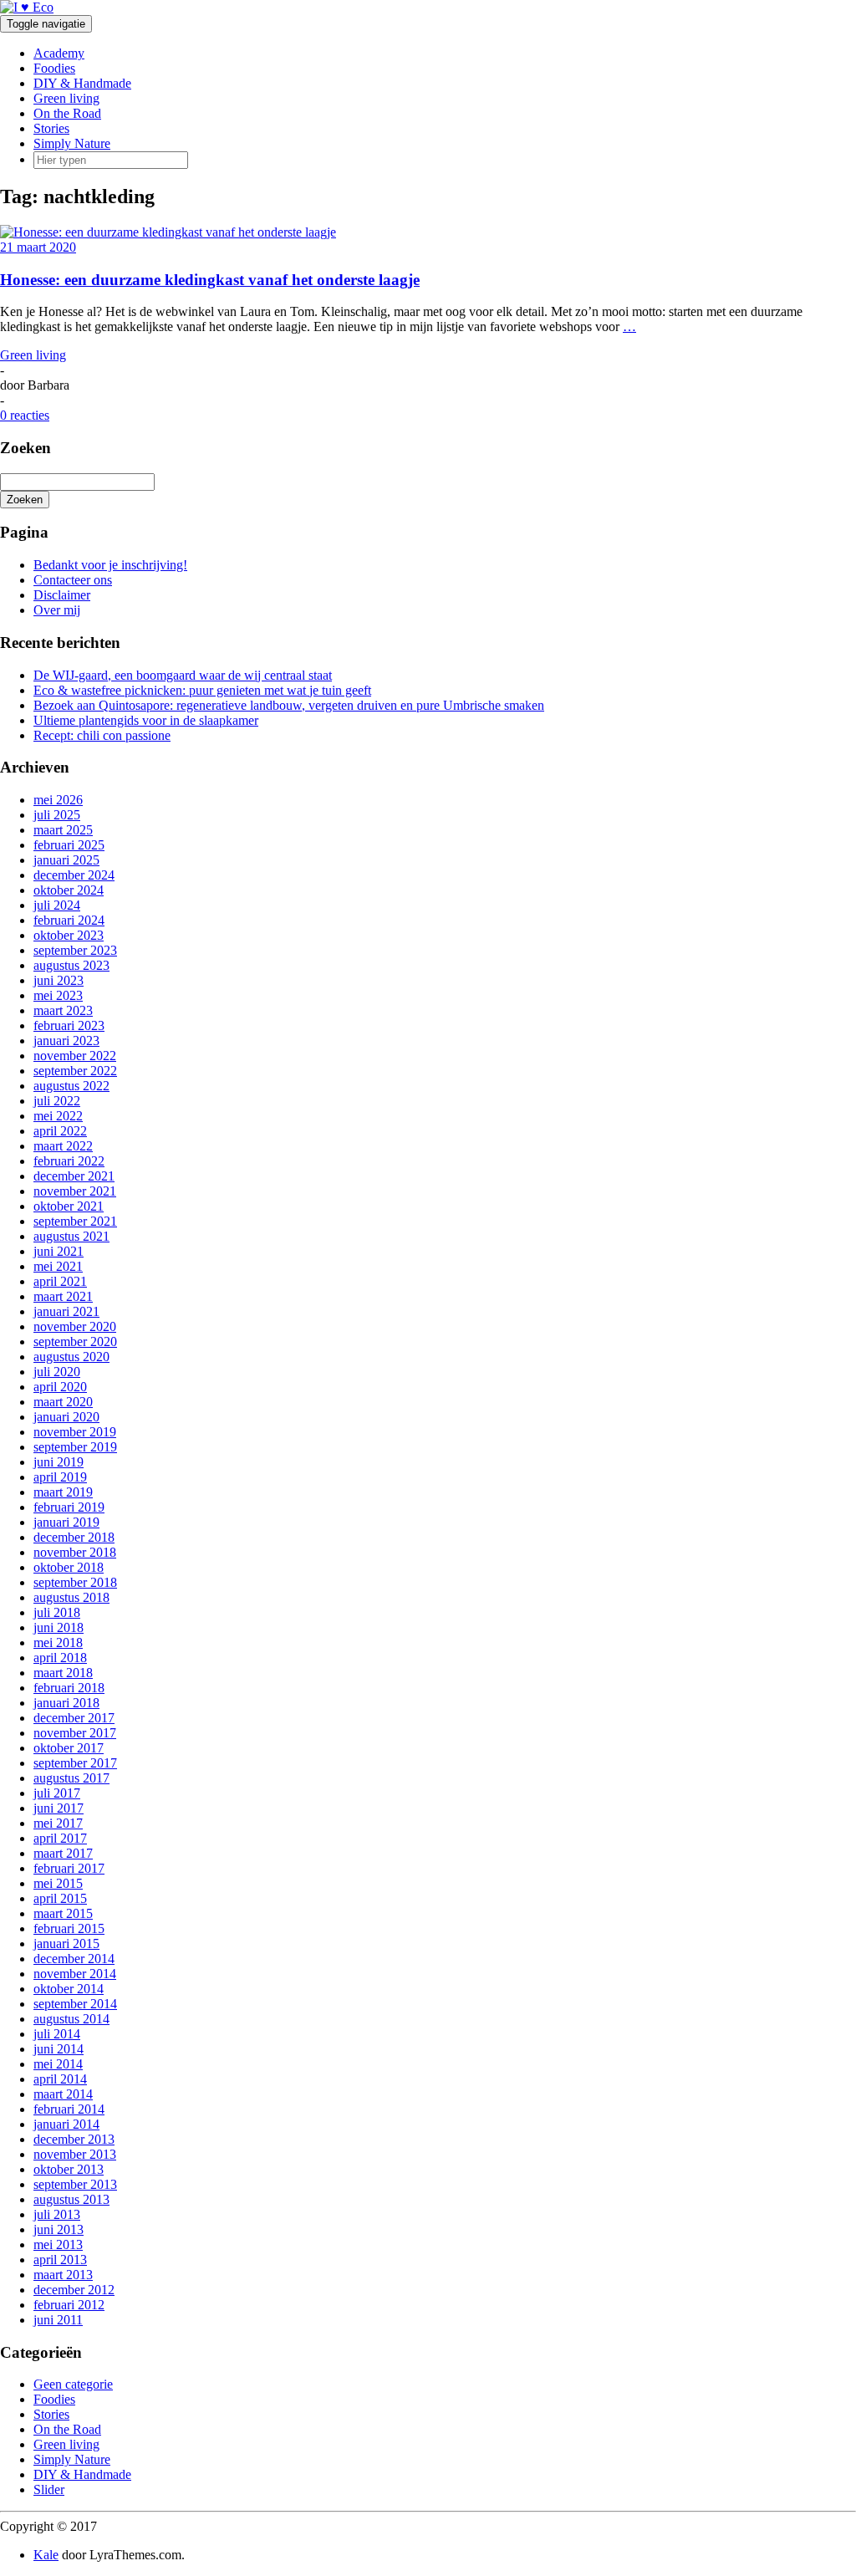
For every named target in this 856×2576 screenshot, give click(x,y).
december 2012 (74, 2290)
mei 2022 (58, 1116)
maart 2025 (63, 830)
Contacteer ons (73, 580)
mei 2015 (58, 1883)
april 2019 (60, 1477)
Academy (59, 53)
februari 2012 (69, 2305)
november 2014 (75, 1974)
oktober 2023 (69, 935)
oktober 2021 (69, 1206)
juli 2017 (57, 1793)
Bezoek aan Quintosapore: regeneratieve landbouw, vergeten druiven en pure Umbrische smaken (289, 705)
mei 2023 (58, 995)
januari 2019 (66, 1522)
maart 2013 (63, 2275)
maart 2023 (63, 1010)
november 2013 (75, 2154)
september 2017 (75, 1763)
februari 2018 (69, 1688)
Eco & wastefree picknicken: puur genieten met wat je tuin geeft (202, 690)
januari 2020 (66, 1417)
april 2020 (60, 1387)
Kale (46, 2555)
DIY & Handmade (82, 83)
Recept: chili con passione (102, 735)
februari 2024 (69, 920)
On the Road (67, 113)
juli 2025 (57, 815)
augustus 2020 (71, 1357)
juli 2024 (57, 905)
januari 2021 (66, 1311)
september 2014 (75, 2004)
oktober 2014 (69, 1989)
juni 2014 (59, 2049)
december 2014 (74, 1959)
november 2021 (75, 1191)
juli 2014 (57, 2034)
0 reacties (25, 415)
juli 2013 (57, 2214)
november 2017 (75, 1733)
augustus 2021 (71, 1236)
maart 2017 (63, 1853)
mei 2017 (58, 1823)
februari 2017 (69, 1868)
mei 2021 (58, 1266)
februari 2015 (69, 1928)
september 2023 (75, 950)
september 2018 (75, 1582)
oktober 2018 (69, 1567)
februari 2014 (69, 2109)
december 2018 (74, 1537)
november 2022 (75, 1056)
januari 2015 (66, 1943)
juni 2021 (59, 1251)
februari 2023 (69, 1025)
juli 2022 (57, 1101)
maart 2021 (63, 1296)
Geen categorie (73, 2384)
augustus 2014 (71, 2019)
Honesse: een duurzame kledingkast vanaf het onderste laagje (210, 280)
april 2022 (60, 1131)
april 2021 (60, 1281)
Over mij (57, 610)
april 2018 (60, 1658)
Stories (51, 128)
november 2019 (75, 1432)
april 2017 (60, 1838)
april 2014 (60, 2079)
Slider (49, 2489)
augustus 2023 (71, 965)
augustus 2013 (71, 2199)
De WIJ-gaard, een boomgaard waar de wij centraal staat (183, 675)
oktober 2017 (69, 1748)
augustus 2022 (71, 1086)
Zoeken (25, 500)
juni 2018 (59, 1627)
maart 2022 (63, 1146)
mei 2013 (58, 2244)
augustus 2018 (71, 1597)
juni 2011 (58, 2320)
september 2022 (75, 1071)
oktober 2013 (69, 2169)
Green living (66, 98)
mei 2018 (58, 1643)
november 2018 (75, 1552)
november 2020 (75, 1326)
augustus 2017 (71, 1778)
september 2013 (75, 2184)
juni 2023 (59, 980)
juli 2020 (57, 1372)
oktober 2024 (69, 890)
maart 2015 (63, 1913)
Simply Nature (72, 143)
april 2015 (60, 1898)
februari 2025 (69, 845)
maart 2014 (63, 2094)
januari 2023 (66, 1041)
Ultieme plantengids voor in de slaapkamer (146, 720)
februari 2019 (69, 1507)
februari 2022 (69, 1161)
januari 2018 (66, 1703)
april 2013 (60, 2260)
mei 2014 (58, 2064)
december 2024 (74, 875)
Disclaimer (62, 595)
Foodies (54, 68)
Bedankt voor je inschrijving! (110, 565)
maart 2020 (63, 1402)
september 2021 (75, 1221)
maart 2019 (63, 1492)
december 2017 (74, 1718)
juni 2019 (59, 1462)
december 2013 (74, 2139)
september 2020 (75, 1342)
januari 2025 (66, 860)
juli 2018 (57, 1612)
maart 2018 (63, 1673)
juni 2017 (59, 1808)
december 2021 (74, 1176)
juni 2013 (59, 2229)
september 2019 (75, 1447)
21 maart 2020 (38, 247)
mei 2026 (58, 800)
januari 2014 (66, 2124)
